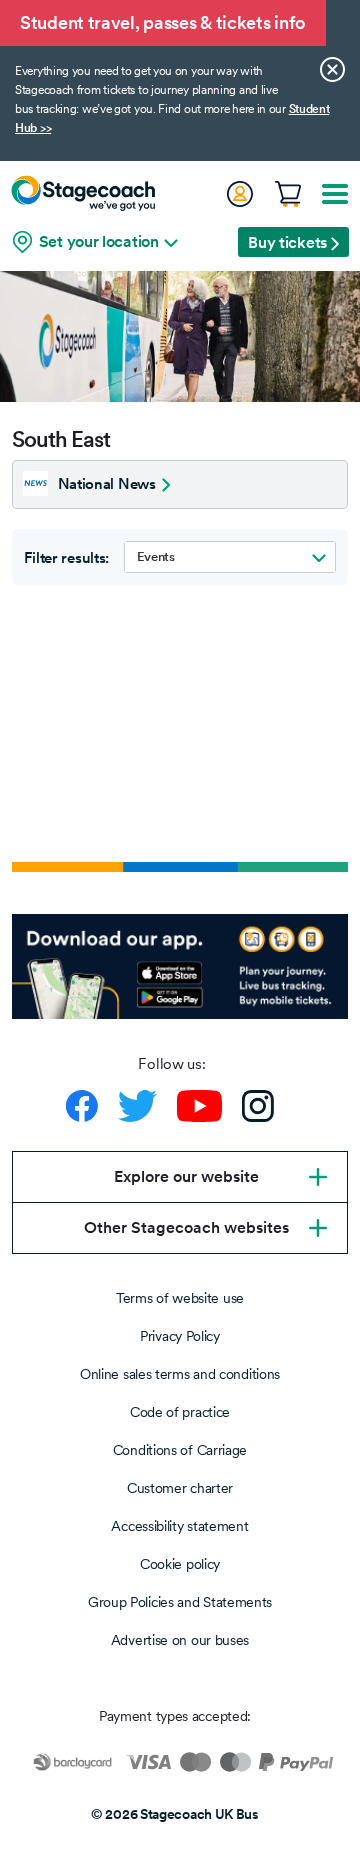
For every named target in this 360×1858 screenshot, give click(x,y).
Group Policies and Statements (180, 1602)
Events (156, 556)
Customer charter (180, 1488)
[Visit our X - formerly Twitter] (137, 1106)
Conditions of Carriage (180, 1450)
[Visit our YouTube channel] (199, 1106)
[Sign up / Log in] (239, 194)
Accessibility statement (179, 1526)
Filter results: (67, 558)
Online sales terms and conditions (180, 1374)
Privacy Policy (180, 1336)
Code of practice (180, 1412)
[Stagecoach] (83, 193)
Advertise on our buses (180, 1640)
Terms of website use (180, 1298)
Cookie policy (180, 1564)
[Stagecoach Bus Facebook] (82, 1106)
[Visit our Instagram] (258, 1106)
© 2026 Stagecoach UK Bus (175, 1814)
